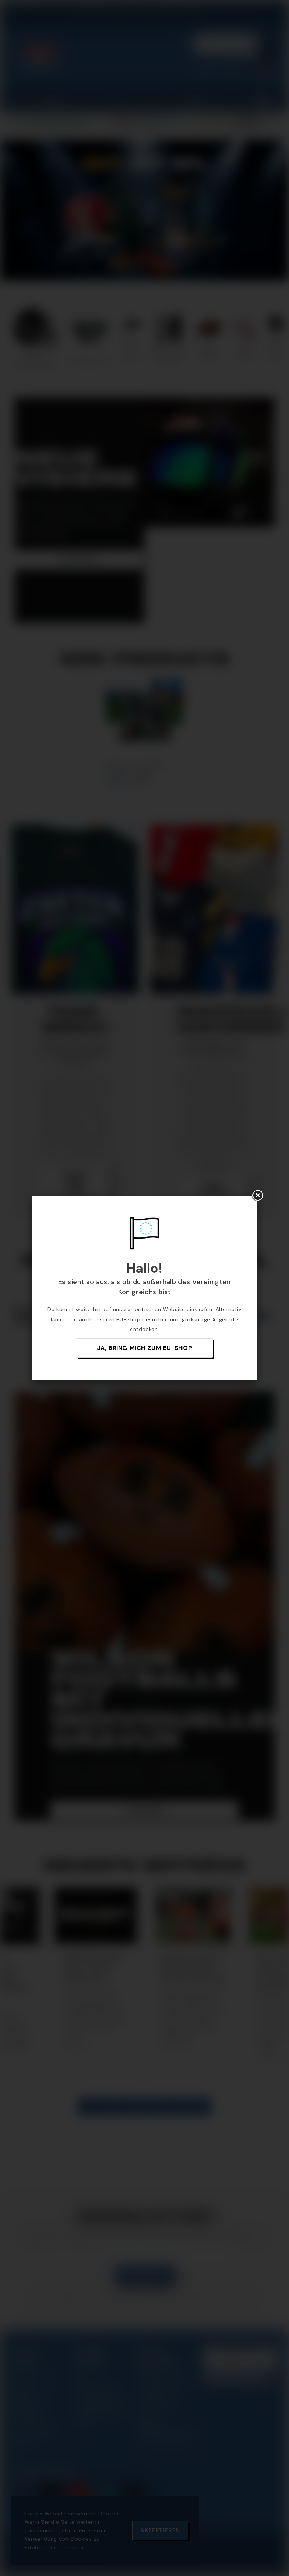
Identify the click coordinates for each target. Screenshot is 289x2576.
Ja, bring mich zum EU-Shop (145, 1348)
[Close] (257, 1196)
